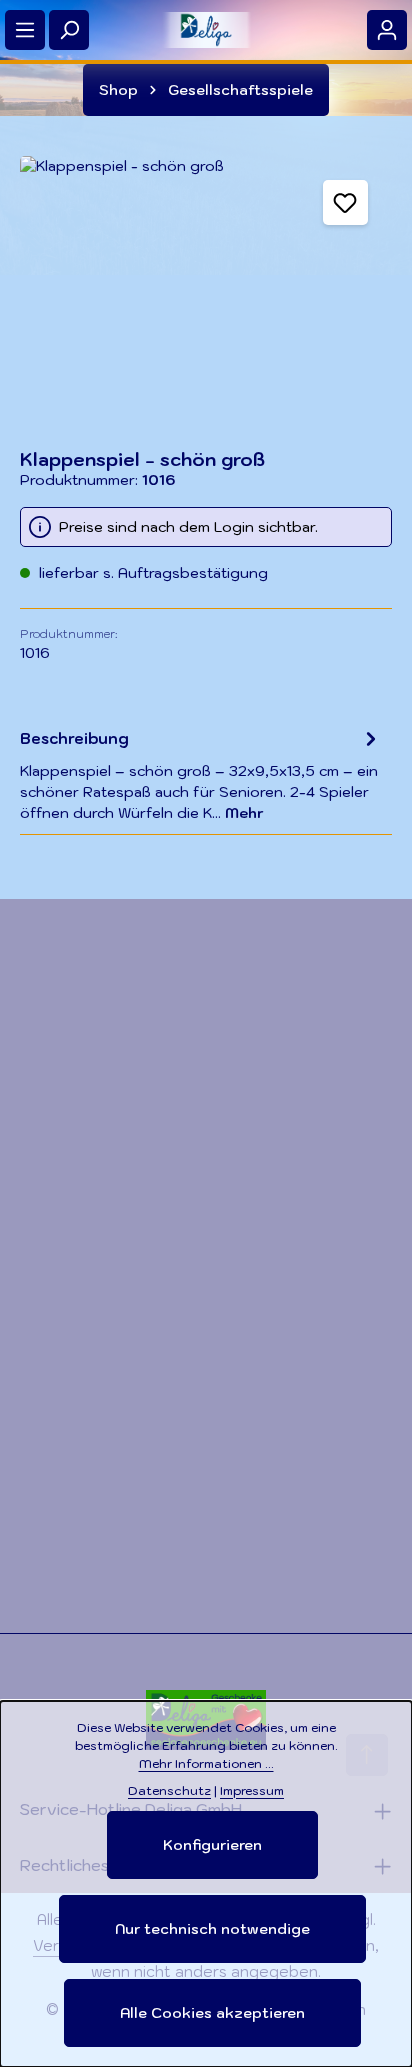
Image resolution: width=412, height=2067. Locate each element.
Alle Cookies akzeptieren (212, 2013)
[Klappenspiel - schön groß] (206, 292)
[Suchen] (69, 30)
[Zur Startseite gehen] (206, 30)
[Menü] (25, 30)
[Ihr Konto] (387, 30)
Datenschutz (169, 1790)
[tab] (201, 774)
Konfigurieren (212, 1845)
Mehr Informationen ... (206, 1763)
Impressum (252, 1790)
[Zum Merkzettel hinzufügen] (345, 202)
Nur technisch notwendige (212, 1929)
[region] (206, 292)
